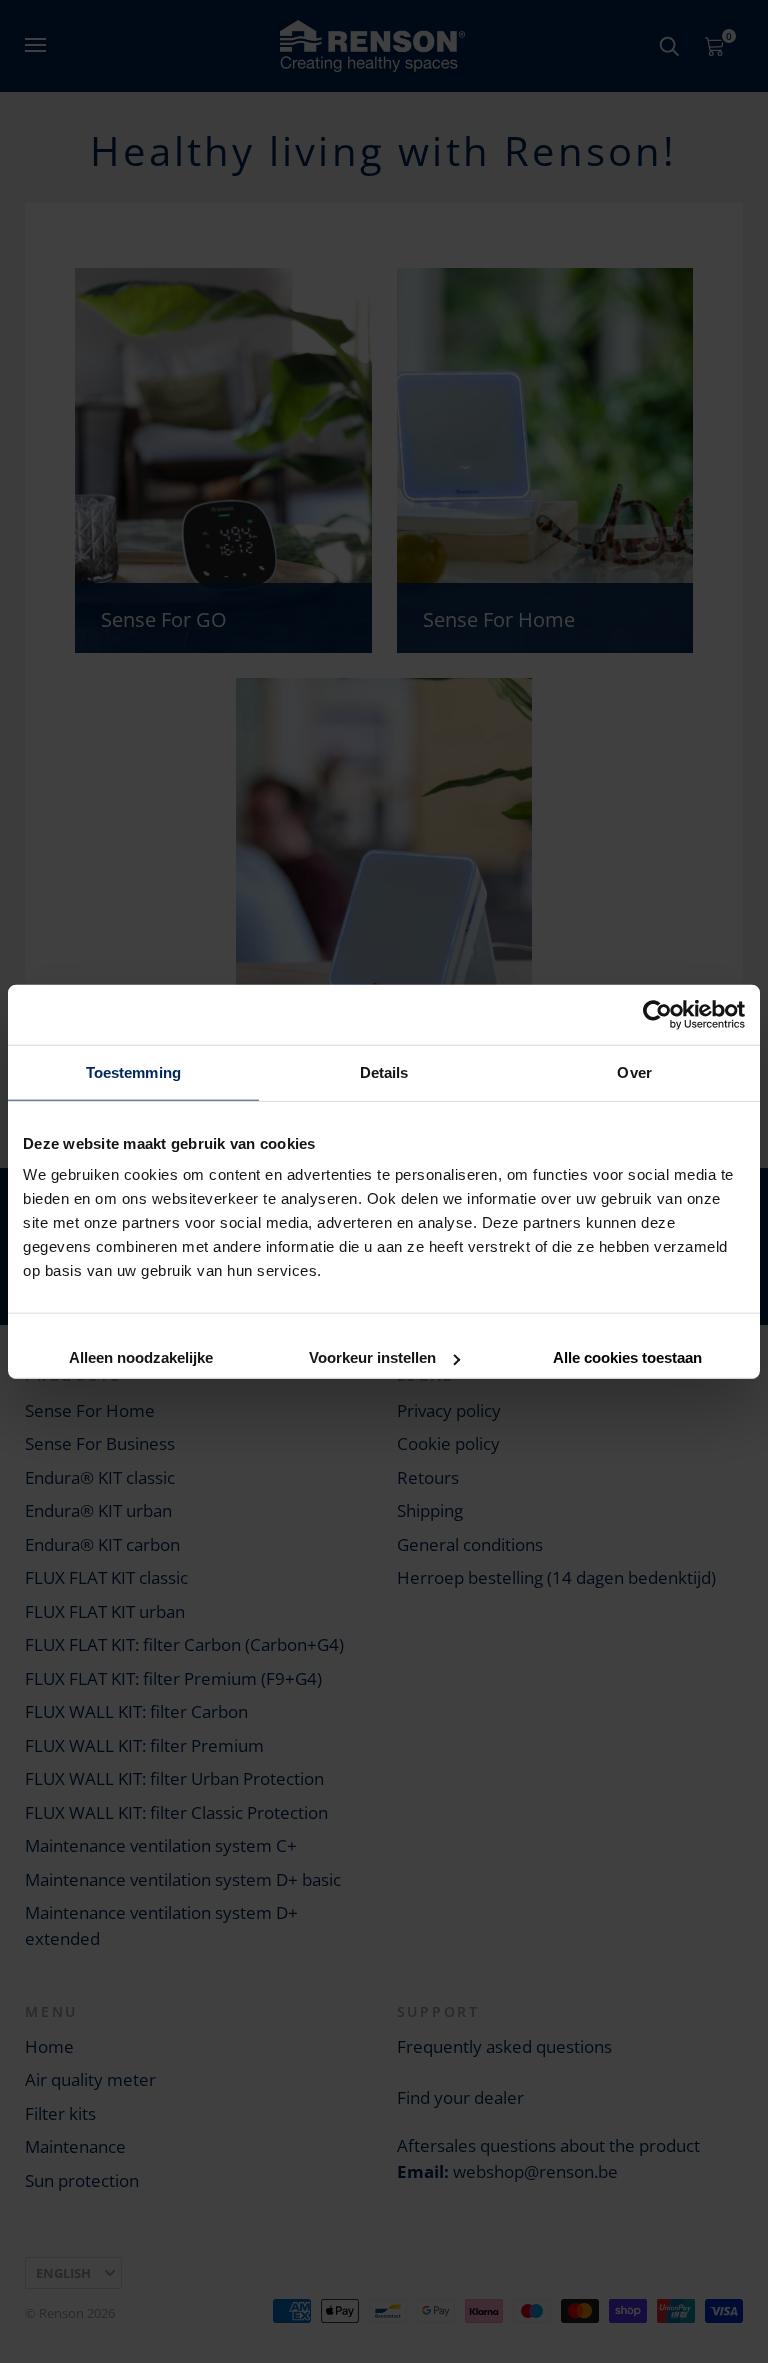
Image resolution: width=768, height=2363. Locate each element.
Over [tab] (634, 1071)
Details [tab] (384, 1071)
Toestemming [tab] (133, 1071)
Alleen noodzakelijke (141, 1356)
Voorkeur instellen (372, 1356)
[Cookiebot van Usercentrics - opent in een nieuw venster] (657, 1014)
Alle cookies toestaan (627, 1356)
